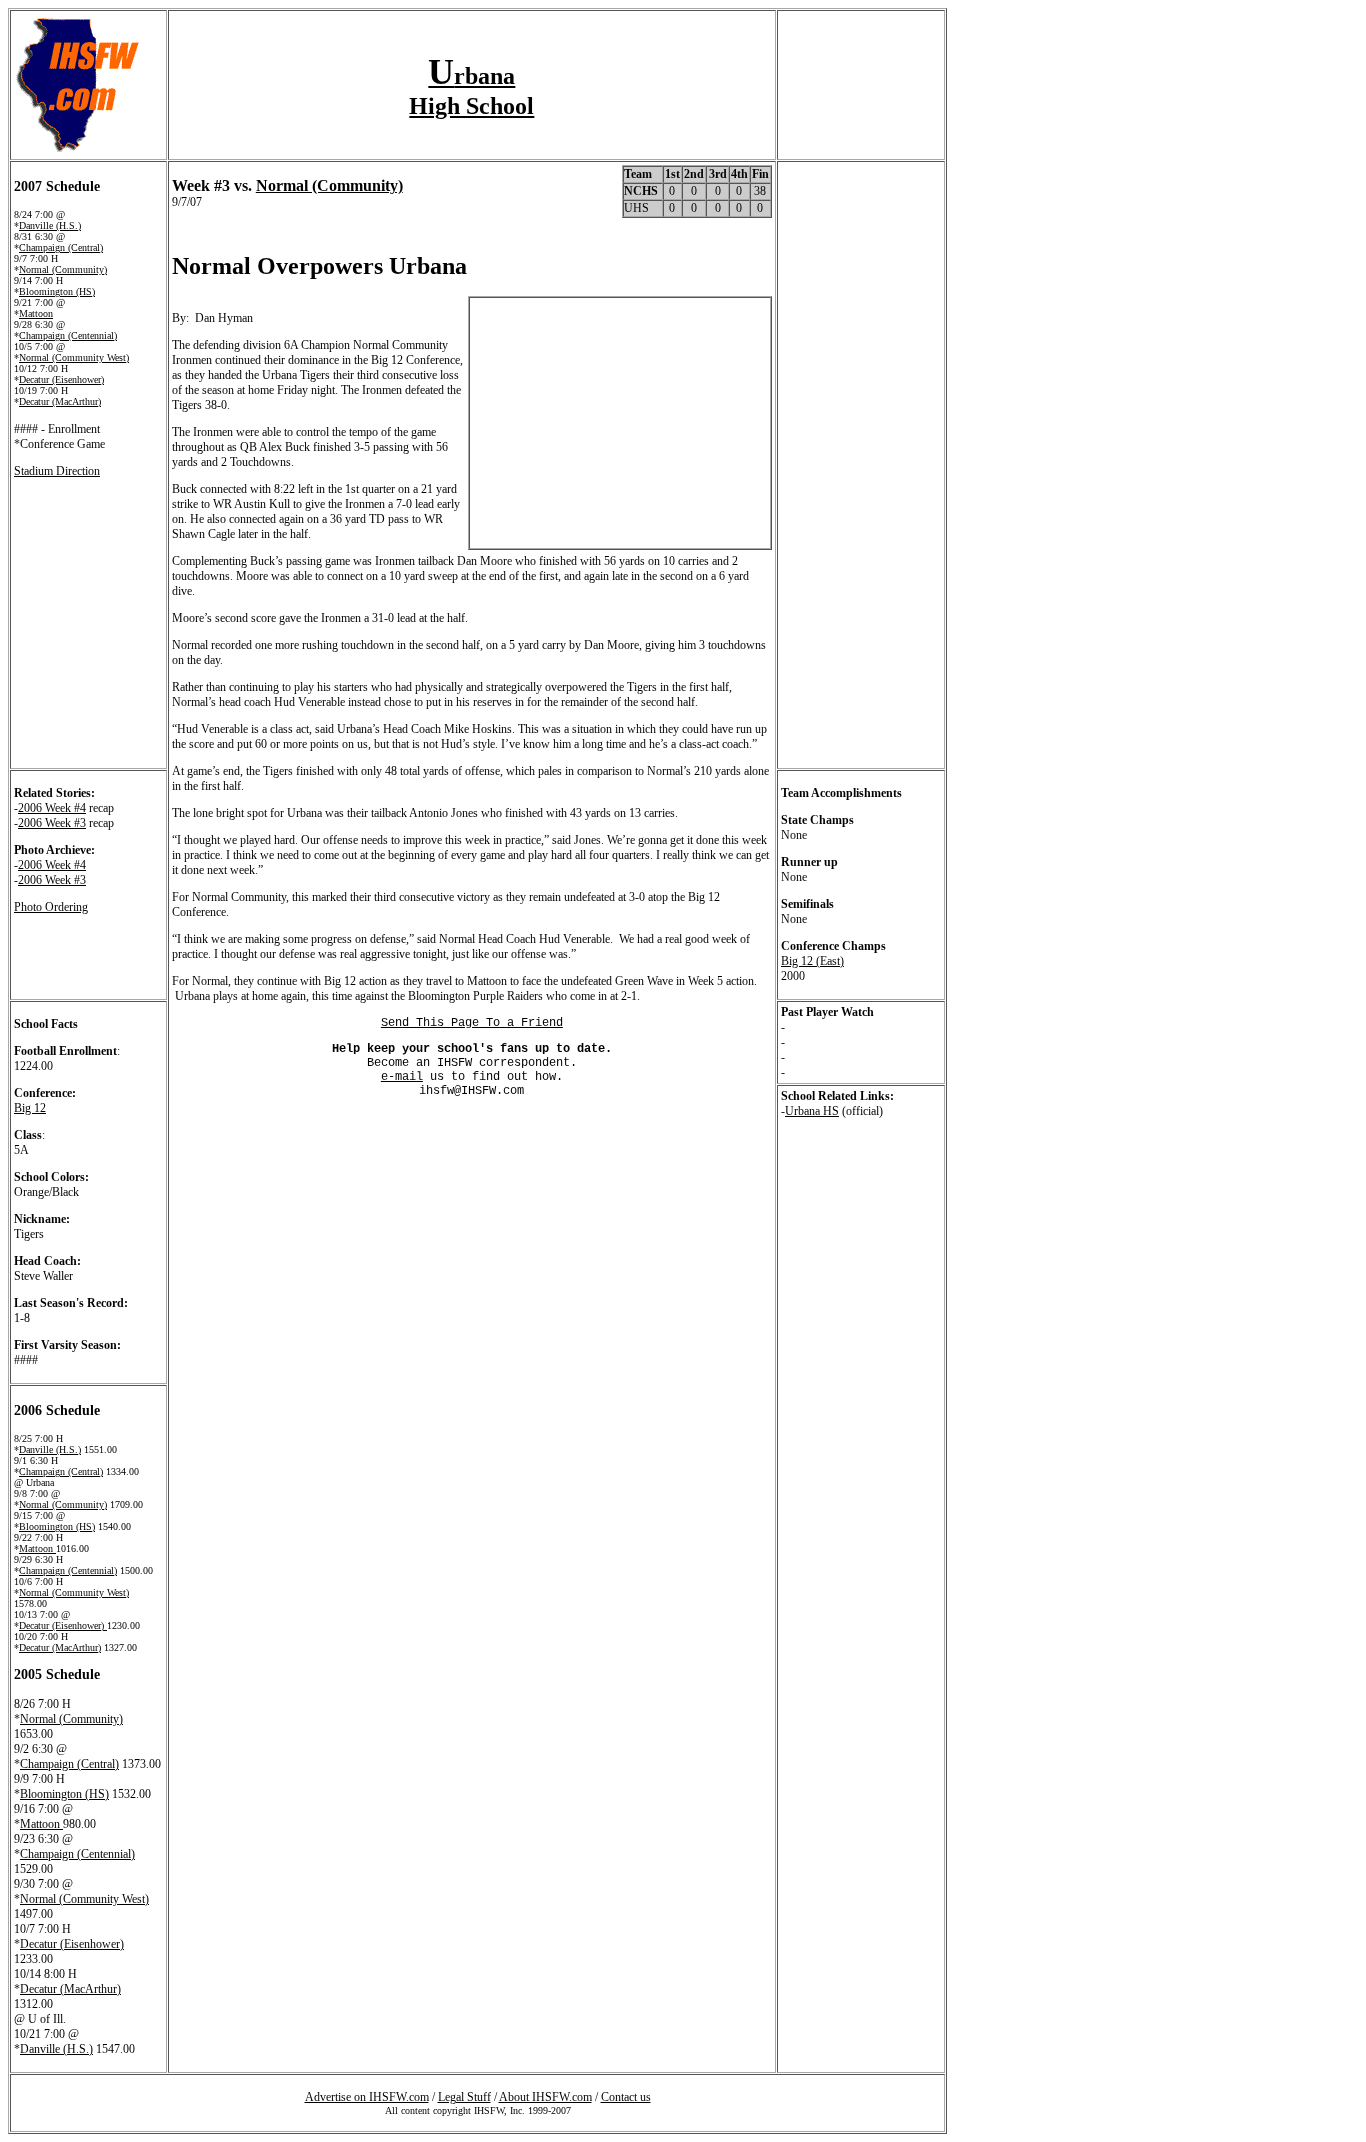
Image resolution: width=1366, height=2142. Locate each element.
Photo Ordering (51, 907)
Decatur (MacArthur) (60, 401)
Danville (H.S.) (50, 225)
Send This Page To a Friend (472, 1023)
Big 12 (30, 1108)
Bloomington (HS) (57, 291)
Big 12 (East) (812, 961)
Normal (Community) (63, 269)
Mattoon (36, 313)
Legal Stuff (464, 2097)
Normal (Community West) (74, 357)
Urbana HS (812, 1111)
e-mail (402, 1077)
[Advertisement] (406, 1140)
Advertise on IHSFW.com (367, 2097)
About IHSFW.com (545, 2097)
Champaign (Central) (61, 247)
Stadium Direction (57, 471)
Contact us (626, 2097)
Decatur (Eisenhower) (61, 379)
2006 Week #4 (52, 808)
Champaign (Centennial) (68, 335)
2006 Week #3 (52, 823)
